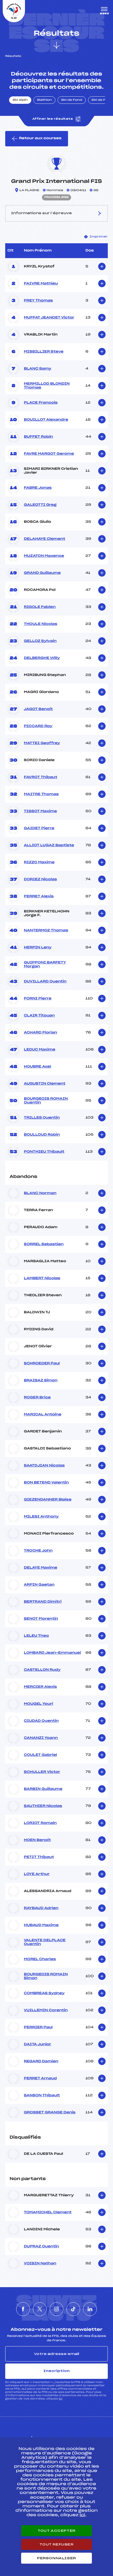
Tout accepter (56, 2531)
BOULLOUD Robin (42, 1135)
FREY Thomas (38, 301)
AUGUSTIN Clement (45, 1084)
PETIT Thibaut (39, 1857)
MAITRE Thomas (41, 794)
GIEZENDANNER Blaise (48, 1500)
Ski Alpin (20, 100)
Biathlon (44, 100)
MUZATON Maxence (44, 556)
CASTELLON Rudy (42, 1670)
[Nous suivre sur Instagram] (56, 2309)
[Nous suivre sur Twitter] (40, 2309)
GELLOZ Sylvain (40, 641)
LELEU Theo (36, 1636)
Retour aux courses (40, 138)
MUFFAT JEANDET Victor (49, 318)
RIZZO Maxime (39, 862)
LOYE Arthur (37, 1874)
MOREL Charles (40, 1959)
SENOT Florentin (41, 1619)
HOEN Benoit (37, 1840)
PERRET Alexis (39, 896)
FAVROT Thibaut (40, 777)
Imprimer (99, 237)
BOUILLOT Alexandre (46, 420)
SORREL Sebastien (44, 1244)
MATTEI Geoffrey (42, 743)
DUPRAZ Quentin (41, 2247)
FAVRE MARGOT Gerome (49, 454)
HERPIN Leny (38, 948)
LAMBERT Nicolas (42, 1278)
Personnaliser (56, 2558)
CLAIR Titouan (39, 1016)
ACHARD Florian (40, 1033)
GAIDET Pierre (39, 828)
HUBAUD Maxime (41, 1925)
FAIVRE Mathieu (41, 284)
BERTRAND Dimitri (43, 1602)
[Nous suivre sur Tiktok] (73, 2309)
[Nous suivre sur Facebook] (23, 2309)
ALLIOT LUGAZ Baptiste (49, 845)
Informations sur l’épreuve (41, 213)
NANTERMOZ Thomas (46, 931)
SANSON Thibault (42, 2096)
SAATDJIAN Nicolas (44, 1466)
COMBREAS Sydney (44, 1993)
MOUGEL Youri (39, 1704)
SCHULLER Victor (42, 1772)
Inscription (56, 2371)
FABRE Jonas (38, 488)
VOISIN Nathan (40, 2264)
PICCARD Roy (38, 726)
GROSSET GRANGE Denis (50, 2113)
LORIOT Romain (40, 1823)
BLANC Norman (40, 1193)
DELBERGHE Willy (42, 658)
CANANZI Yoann (41, 1738)
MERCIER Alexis (40, 1687)
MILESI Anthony (41, 1517)
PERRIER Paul (38, 2027)
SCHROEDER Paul (42, 1364)
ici (60, 2399)
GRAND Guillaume (42, 573)
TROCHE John (38, 1551)
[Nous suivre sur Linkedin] (90, 2309)
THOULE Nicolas (41, 624)
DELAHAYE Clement (45, 539)
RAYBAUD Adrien (41, 1908)
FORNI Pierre (38, 999)
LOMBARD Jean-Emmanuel (52, 1653)
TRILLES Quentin (42, 1118)
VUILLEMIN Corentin (46, 2010)
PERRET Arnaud (40, 2078)
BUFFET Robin (38, 437)
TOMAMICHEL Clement (48, 2212)
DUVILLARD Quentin (45, 982)
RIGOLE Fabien (40, 607)
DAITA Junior (38, 2044)
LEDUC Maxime (40, 1050)
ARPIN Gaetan (39, 1585)
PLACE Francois (41, 403)
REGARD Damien (41, 2061)
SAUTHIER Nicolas (43, 1806)
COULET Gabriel (40, 1755)
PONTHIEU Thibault (44, 1152)
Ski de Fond (72, 100)
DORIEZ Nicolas (40, 879)
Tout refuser (56, 2544)
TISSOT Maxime (40, 811)
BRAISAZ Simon (41, 1381)
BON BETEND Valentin (46, 1483)
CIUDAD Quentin (41, 1721)
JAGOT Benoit (38, 709)
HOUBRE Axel (37, 1067)
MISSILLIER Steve (44, 352)
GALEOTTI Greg (40, 505)
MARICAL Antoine (43, 1415)
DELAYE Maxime (41, 1568)
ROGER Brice (37, 1398)
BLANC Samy (38, 369)
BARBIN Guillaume (43, 1789)
